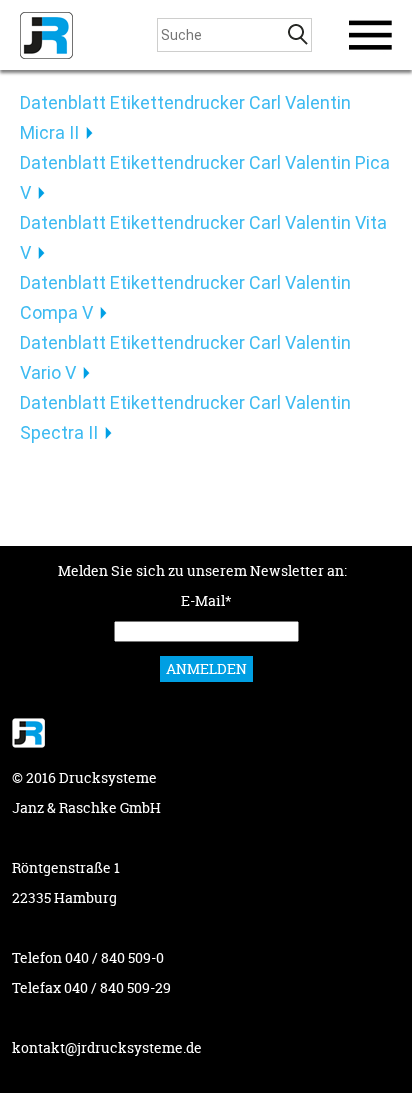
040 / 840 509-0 (114, 957)
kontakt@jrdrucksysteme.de (107, 1047)
